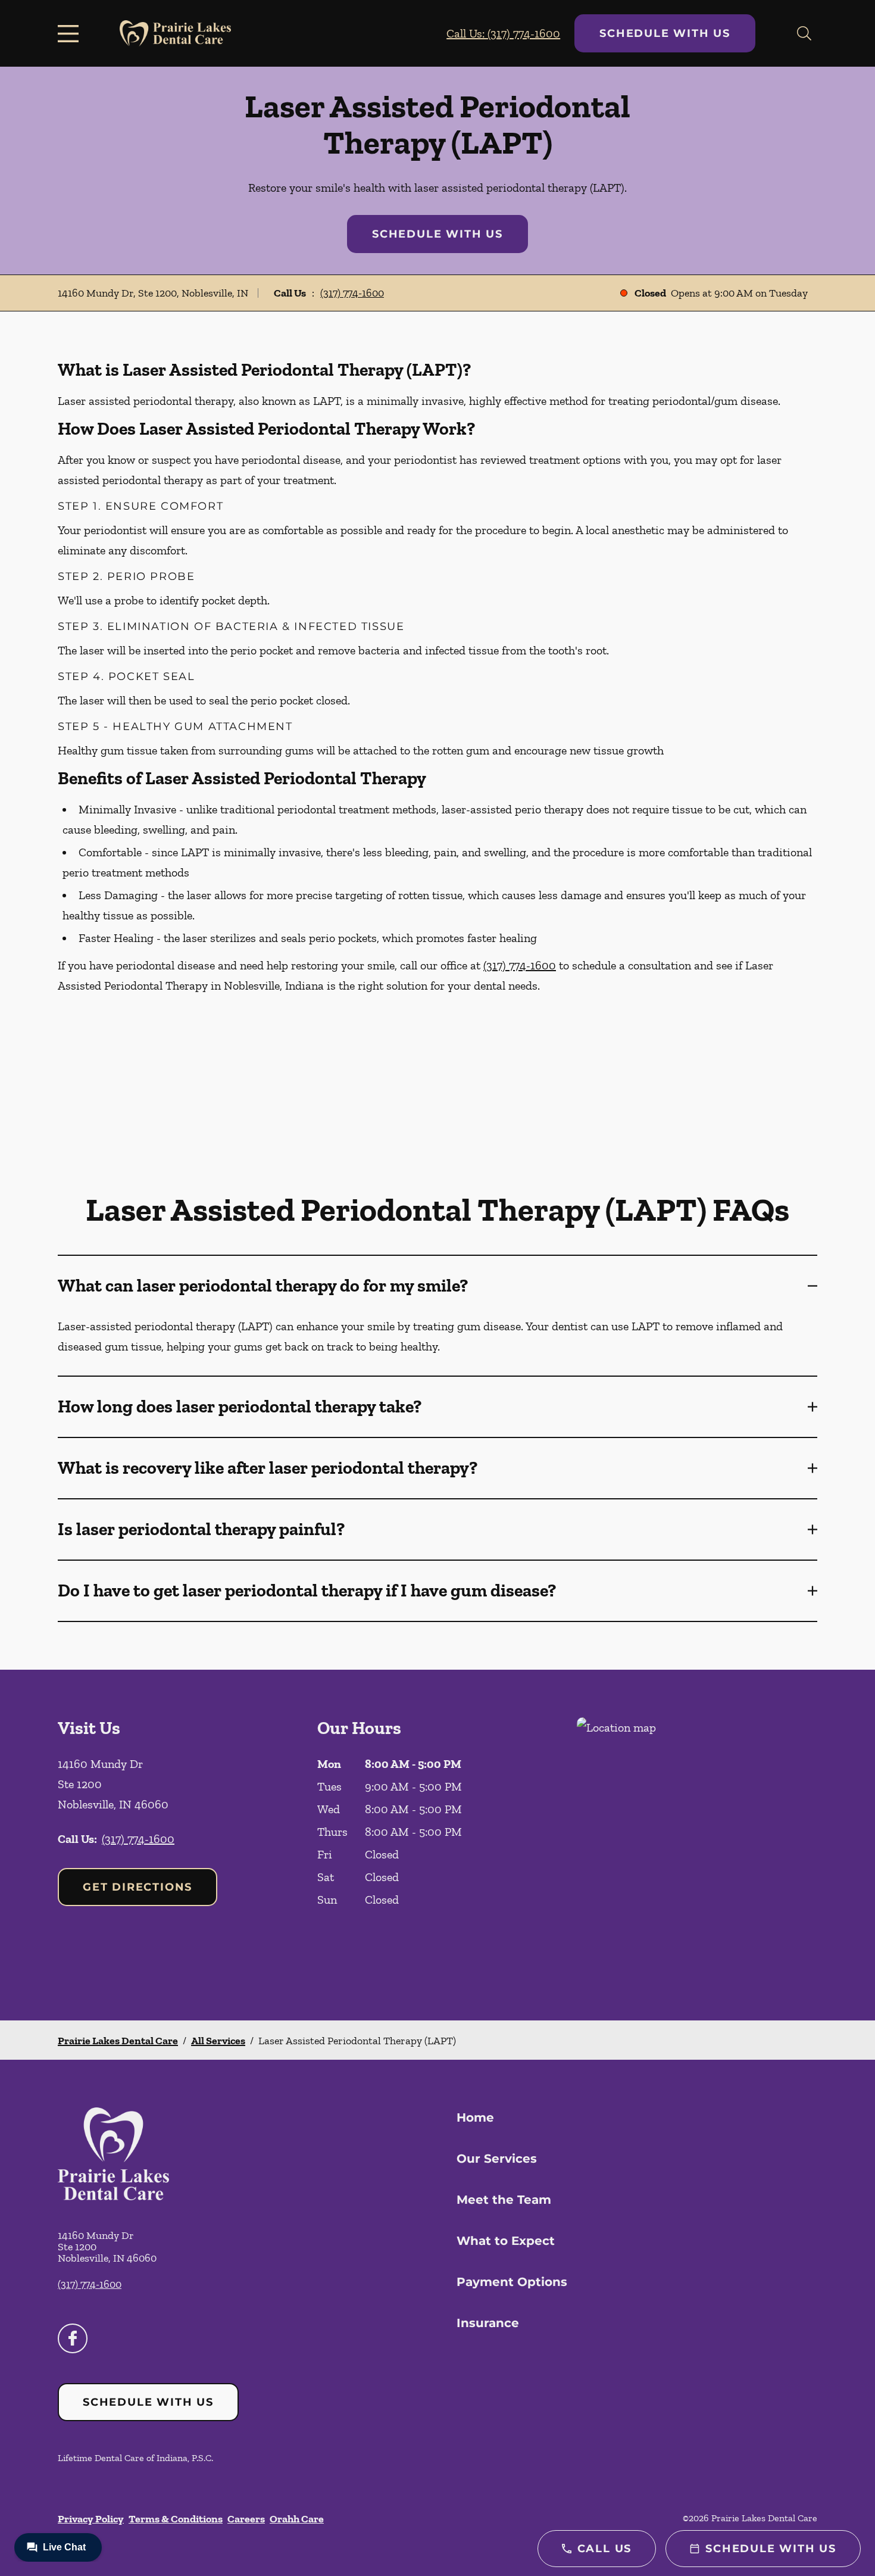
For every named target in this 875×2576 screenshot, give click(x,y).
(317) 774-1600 (352, 293)
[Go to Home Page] (175, 34)
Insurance (488, 2323)
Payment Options (512, 2282)
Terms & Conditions (176, 2519)
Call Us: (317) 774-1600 (503, 33)
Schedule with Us (665, 33)
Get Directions (137, 1887)
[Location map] (697, 1845)
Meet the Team (504, 2200)
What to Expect (506, 2241)
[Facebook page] (73, 2338)
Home (475, 2117)
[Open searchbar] (804, 33)
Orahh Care (297, 2519)
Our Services (497, 2159)
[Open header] (71, 33)
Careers (246, 2519)
